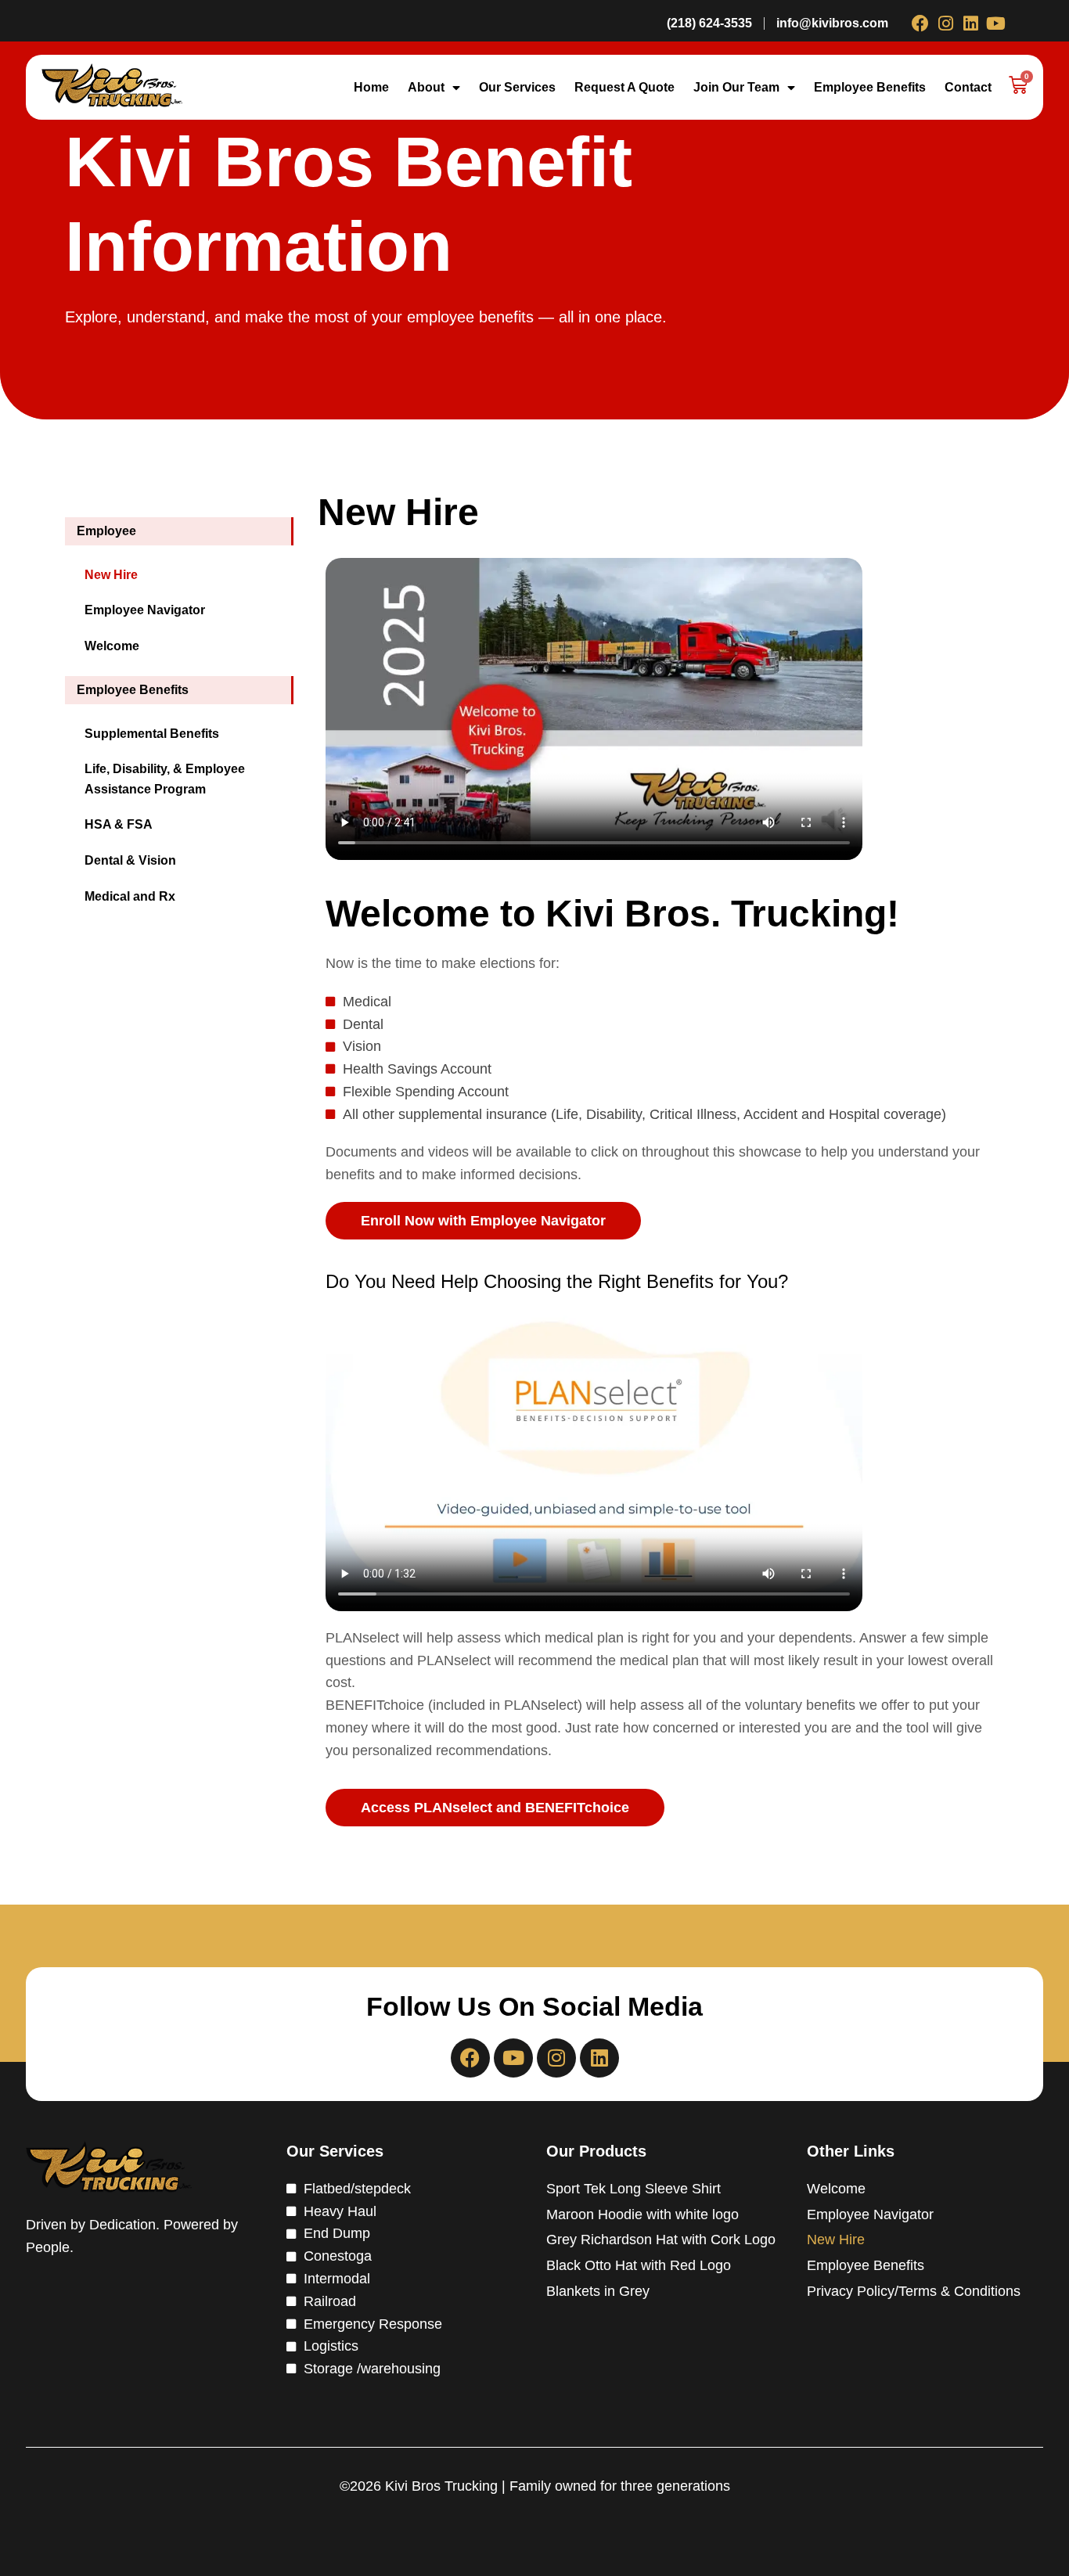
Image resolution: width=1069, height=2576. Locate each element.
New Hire (836, 2240)
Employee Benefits (870, 87)
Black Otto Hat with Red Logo (639, 2265)
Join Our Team (736, 87)
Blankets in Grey (598, 2291)
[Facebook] (920, 23)
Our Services (517, 87)
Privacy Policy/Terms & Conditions (914, 2291)
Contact (968, 87)
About (426, 87)
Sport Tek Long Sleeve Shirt (633, 2189)
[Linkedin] (970, 23)
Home (371, 87)
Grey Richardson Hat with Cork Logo (661, 2240)
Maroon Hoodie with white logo (642, 2214)
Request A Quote (624, 87)
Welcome (836, 2189)
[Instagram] (945, 23)
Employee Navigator (870, 2214)
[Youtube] (995, 23)
